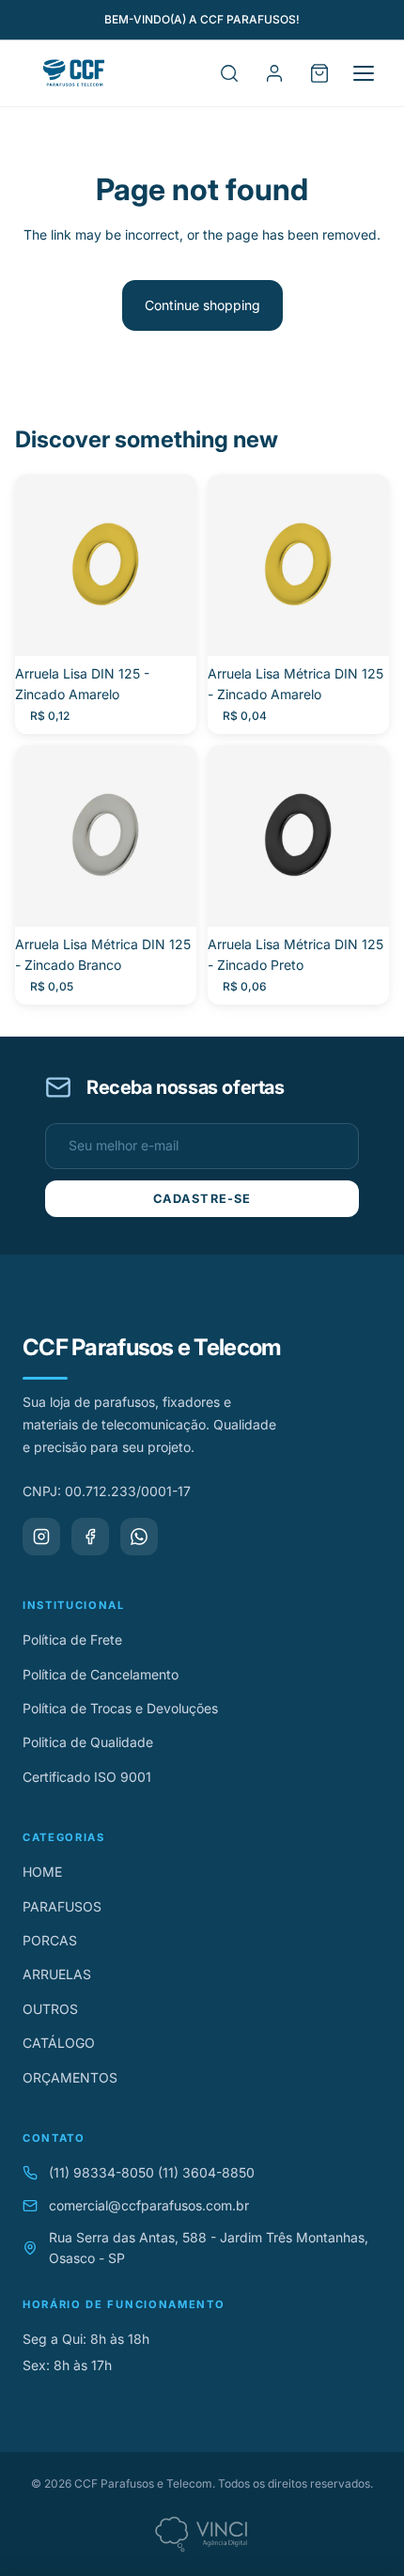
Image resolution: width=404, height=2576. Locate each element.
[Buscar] (229, 73)
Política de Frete (72, 1639)
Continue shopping (202, 305)
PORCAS (50, 1940)
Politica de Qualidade (88, 1742)
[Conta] (274, 73)
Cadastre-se (202, 1199)
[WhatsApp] (139, 1537)
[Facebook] (90, 1537)
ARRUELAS (57, 1974)
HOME (42, 1872)
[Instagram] (41, 1537)
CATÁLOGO (59, 2043)
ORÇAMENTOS (70, 2077)
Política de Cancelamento (101, 1674)
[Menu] (364, 73)
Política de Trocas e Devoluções (120, 1708)
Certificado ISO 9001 (87, 1777)
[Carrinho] (319, 73)
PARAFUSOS (62, 1906)
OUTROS (50, 2009)
